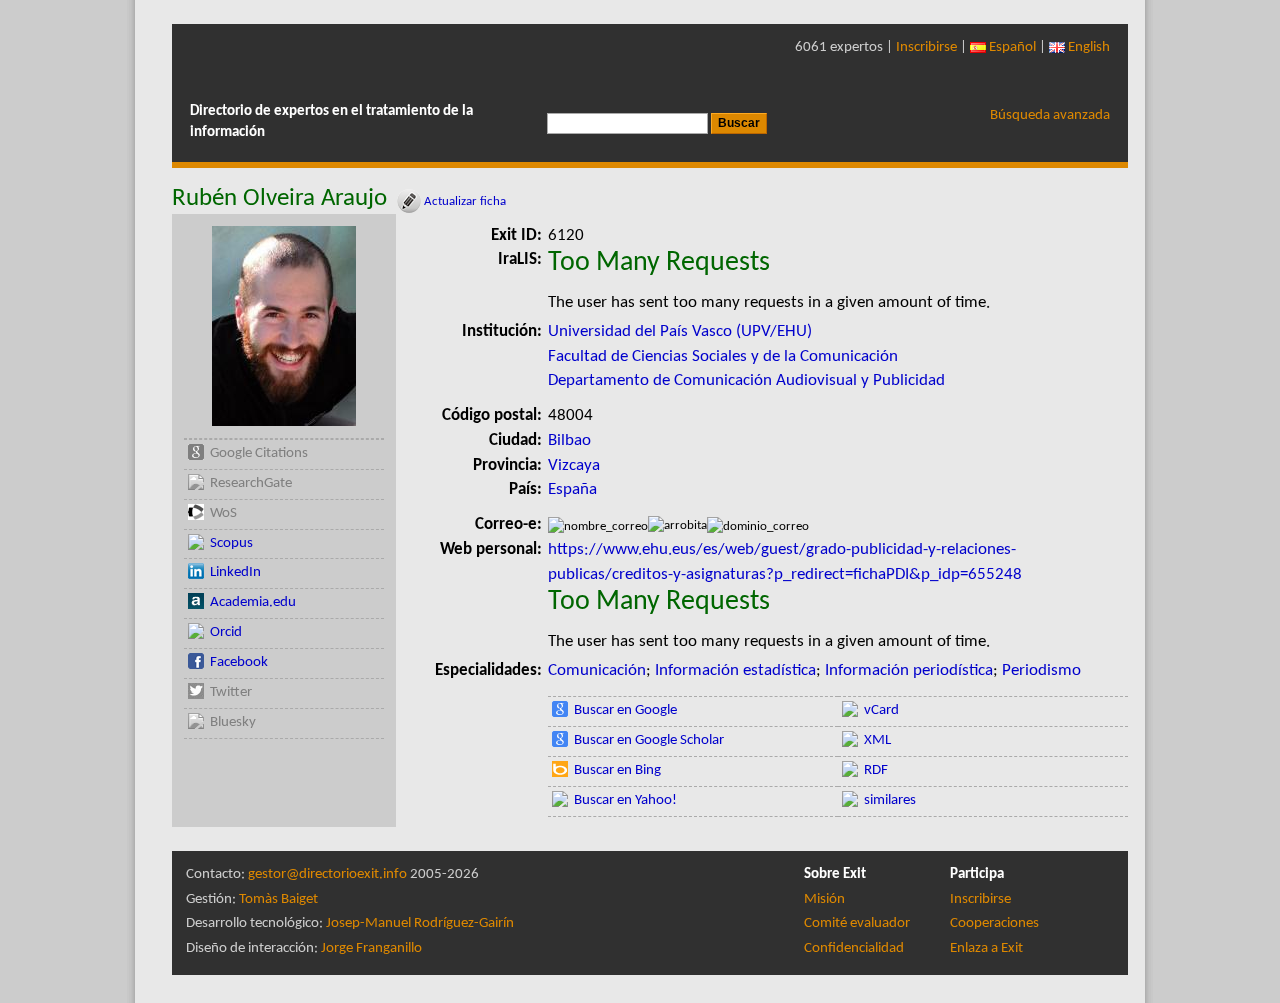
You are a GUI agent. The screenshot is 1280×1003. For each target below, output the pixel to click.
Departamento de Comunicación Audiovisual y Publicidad (746, 380)
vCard (881, 710)
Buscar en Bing (617, 770)
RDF (876, 770)
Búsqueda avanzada (1050, 115)
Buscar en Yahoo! (625, 800)
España (572, 489)
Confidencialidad (854, 948)
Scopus (231, 543)
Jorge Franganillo (371, 948)
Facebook (239, 662)
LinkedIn (235, 572)
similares (890, 800)
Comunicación (597, 670)
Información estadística (735, 670)
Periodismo (1041, 670)
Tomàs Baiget (278, 899)
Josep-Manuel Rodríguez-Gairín (420, 923)
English (1087, 47)
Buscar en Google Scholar (649, 740)
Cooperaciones (994, 923)
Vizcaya (574, 465)
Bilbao (569, 440)
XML (877, 740)
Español (1011, 47)
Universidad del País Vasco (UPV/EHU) (680, 331)
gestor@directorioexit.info (327, 874)
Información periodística (909, 670)
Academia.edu (253, 602)
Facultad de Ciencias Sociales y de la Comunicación (723, 356)
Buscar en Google (625, 710)
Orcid (226, 632)
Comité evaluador (857, 923)
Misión (824, 899)
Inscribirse (926, 47)
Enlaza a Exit (986, 948)
